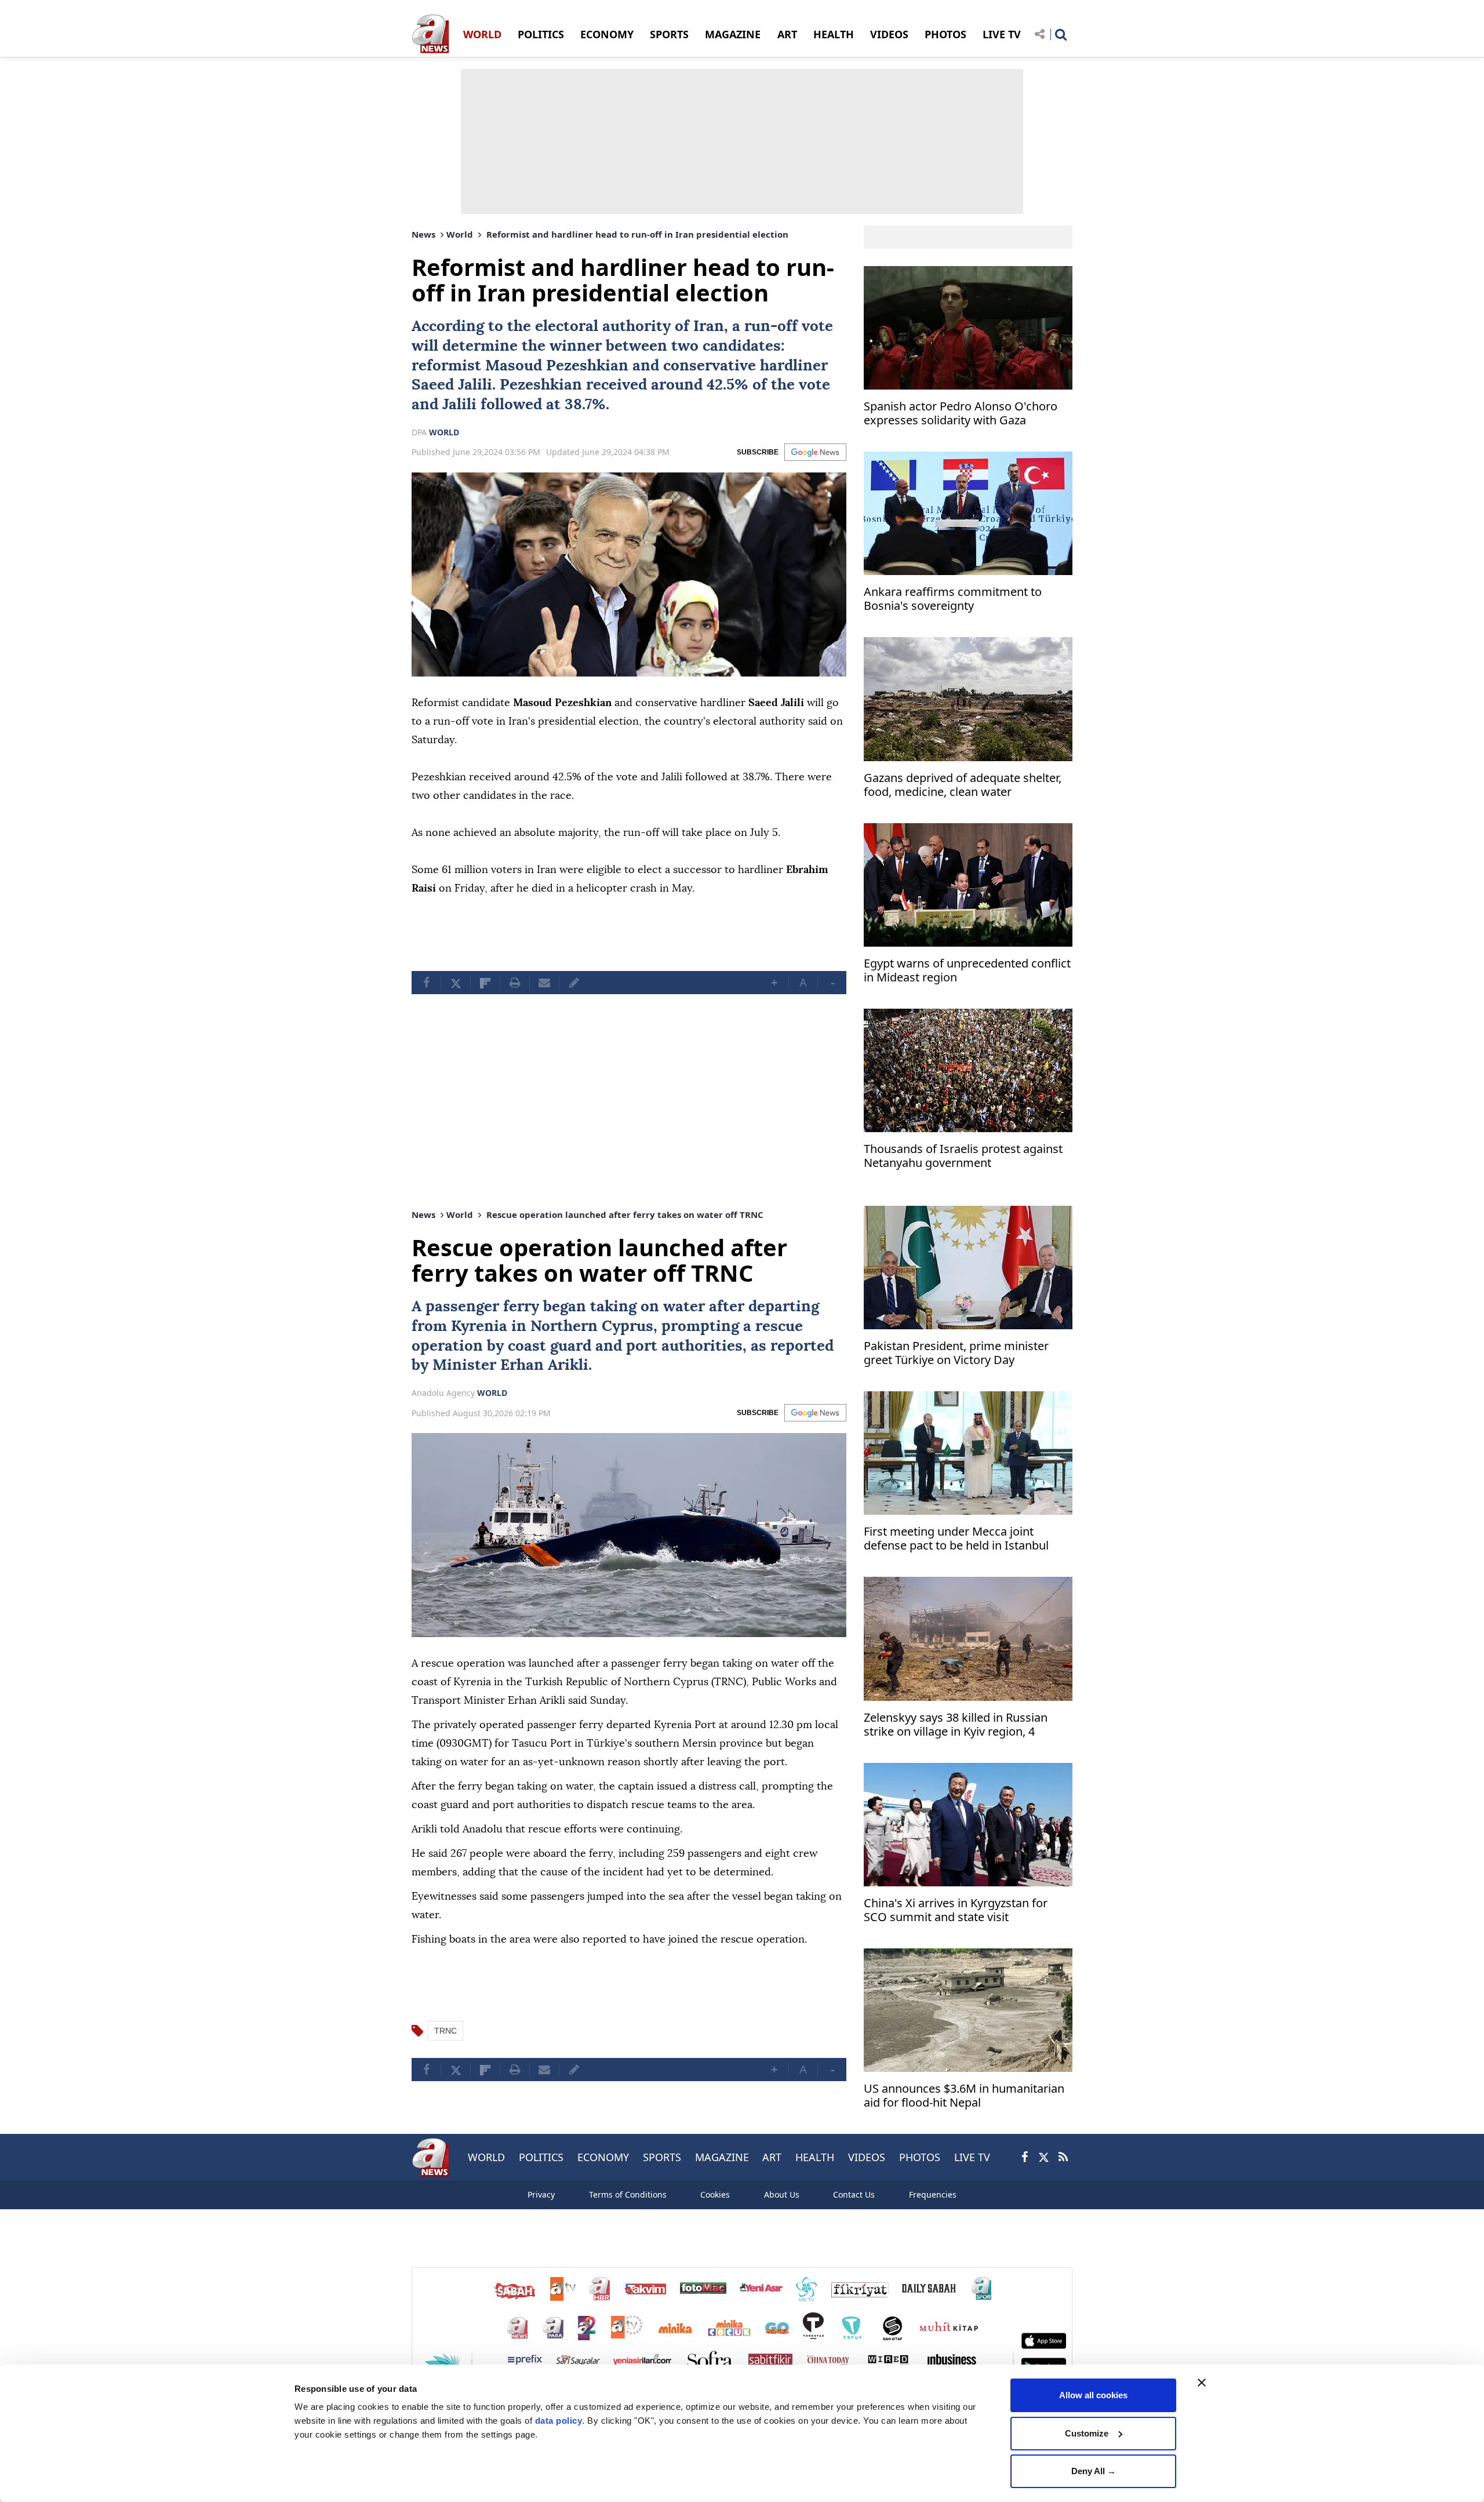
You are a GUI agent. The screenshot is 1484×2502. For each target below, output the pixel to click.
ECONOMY (607, 34)
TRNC (445, 2031)
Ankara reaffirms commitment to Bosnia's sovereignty (953, 599)
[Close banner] (1202, 2383)
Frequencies (933, 2194)
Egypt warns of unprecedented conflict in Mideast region (967, 971)
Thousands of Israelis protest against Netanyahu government (963, 1156)
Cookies (715, 2194)
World (460, 234)
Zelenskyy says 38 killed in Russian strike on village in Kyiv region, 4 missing (956, 1726)
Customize (1087, 2433)
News (423, 234)
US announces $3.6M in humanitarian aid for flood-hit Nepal (964, 2096)
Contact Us (854, 2194)
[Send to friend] (544, 983)
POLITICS (541, 34)
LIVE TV (1002, 34)
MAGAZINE (733, 34)
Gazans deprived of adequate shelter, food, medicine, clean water (963, 785)
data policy (559, 2421)
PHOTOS (945, 34)
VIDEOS (889, 34)
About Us (782, 2194)
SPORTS (669, 34)
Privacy (541, 2194)
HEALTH (834, 34)
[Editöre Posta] (574, 983)
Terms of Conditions (628, 2194)
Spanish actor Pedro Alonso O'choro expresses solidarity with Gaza (961, 414)
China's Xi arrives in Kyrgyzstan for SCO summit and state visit (956, 1910)
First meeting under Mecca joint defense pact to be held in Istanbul (956, 1539)
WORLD (482, 34)
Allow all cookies (1093, 2395)
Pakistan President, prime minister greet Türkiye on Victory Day (956, 1353)
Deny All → (1094, 2471)
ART (787, 34)
